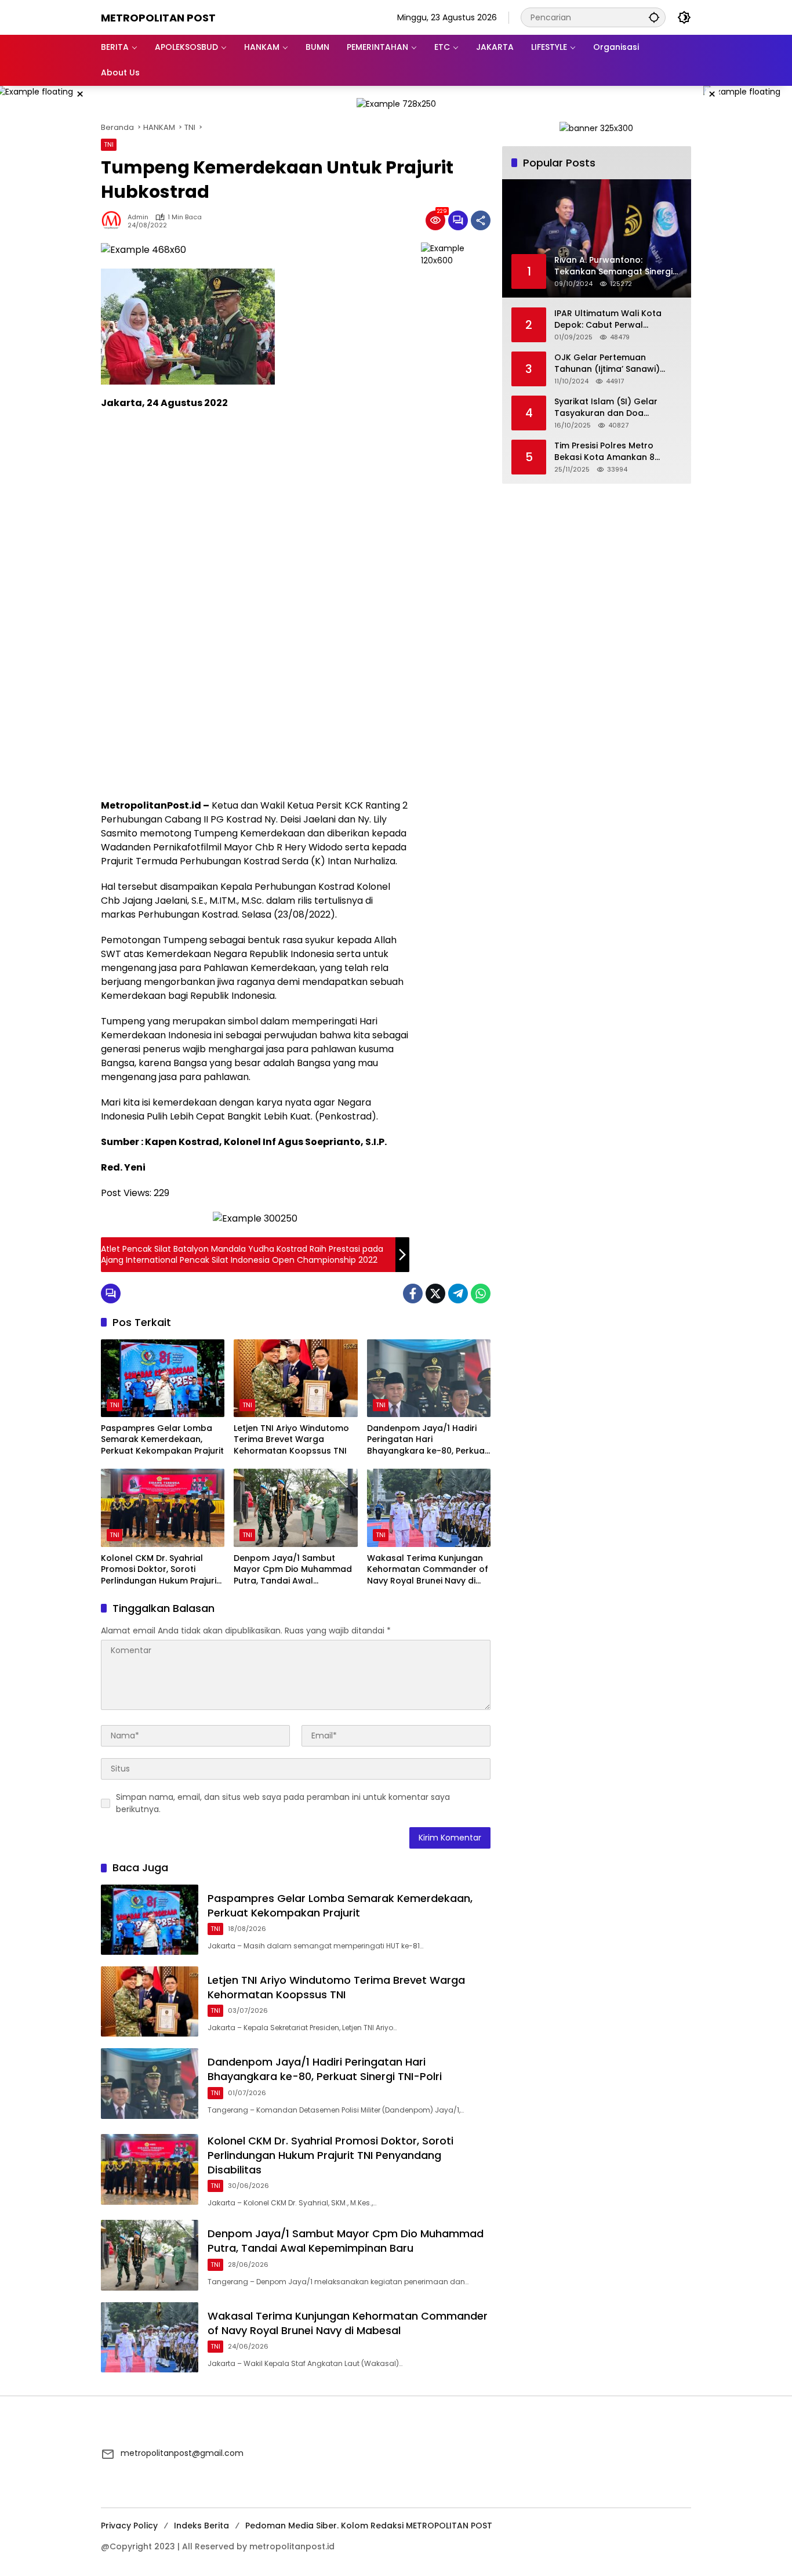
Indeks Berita (201, 2526)
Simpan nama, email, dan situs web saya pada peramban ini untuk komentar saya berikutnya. (283, 1803)
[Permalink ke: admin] (114, 220)
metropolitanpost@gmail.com (182, 2453)
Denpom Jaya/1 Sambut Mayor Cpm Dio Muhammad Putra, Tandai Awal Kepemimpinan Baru (293, 1570)
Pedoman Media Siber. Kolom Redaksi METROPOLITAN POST (369, 2526)
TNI (109, 144)
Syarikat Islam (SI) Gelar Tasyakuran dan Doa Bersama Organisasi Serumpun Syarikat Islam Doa (617, 407)
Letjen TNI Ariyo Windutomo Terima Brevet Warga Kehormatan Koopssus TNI (291, 1440)
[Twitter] (435, 1294)
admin (138, 217)
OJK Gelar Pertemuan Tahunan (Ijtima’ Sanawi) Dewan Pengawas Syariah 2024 (609, 363)
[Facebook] (413, 1294)
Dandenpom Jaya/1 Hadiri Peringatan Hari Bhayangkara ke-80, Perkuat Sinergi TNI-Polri (428, 1440)
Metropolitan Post (158, 18)
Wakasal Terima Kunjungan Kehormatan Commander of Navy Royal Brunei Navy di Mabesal (428, 1570)
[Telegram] (458, 1294)
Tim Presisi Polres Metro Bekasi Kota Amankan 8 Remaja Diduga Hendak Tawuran (604, 452)
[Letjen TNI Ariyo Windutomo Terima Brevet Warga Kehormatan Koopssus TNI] (295, 1378)
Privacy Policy (129, 2526)
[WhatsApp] (481, 1294)
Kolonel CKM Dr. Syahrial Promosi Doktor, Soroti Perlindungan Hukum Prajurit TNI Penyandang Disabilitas (160, 1570)
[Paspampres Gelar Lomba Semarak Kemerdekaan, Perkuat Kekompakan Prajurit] (163, 1378)
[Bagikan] (481, 220)
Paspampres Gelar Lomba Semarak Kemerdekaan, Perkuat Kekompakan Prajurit (162, 1440)
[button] (654, 17)
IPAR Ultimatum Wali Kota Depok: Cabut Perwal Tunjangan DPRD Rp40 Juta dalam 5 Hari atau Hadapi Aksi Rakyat (612, 319)
